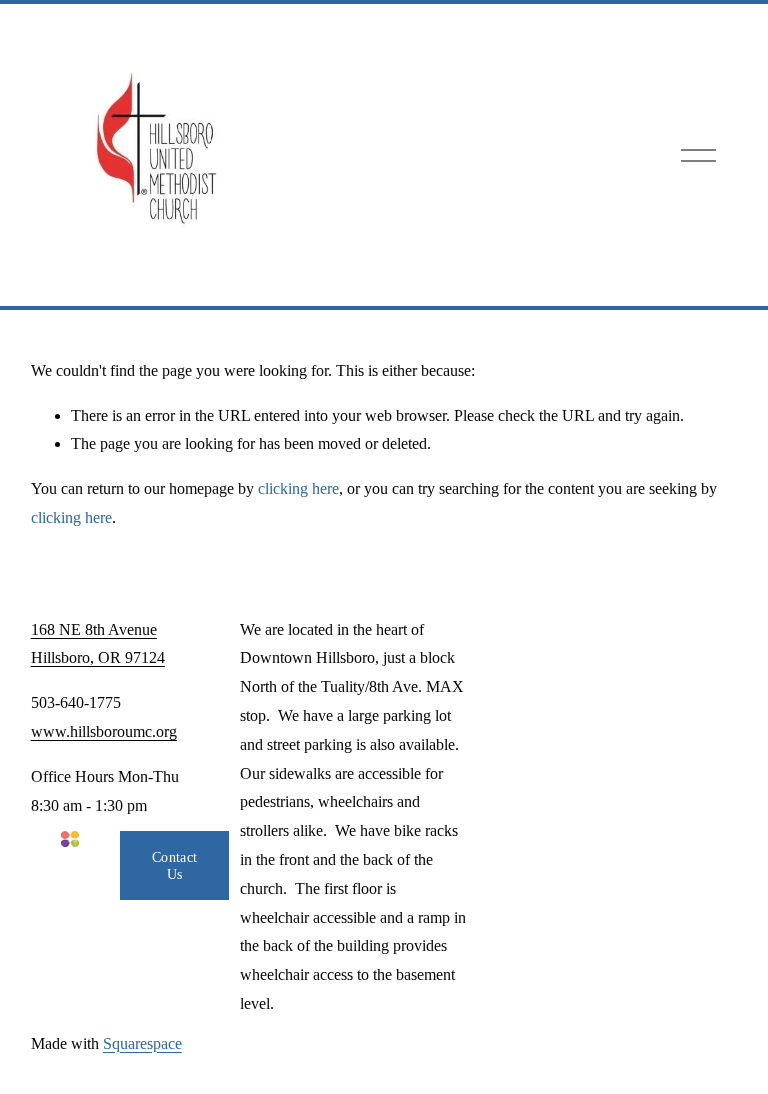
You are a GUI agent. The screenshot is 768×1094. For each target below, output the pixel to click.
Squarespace (142, 1043)
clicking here (298, 488)
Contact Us (174, 865)
